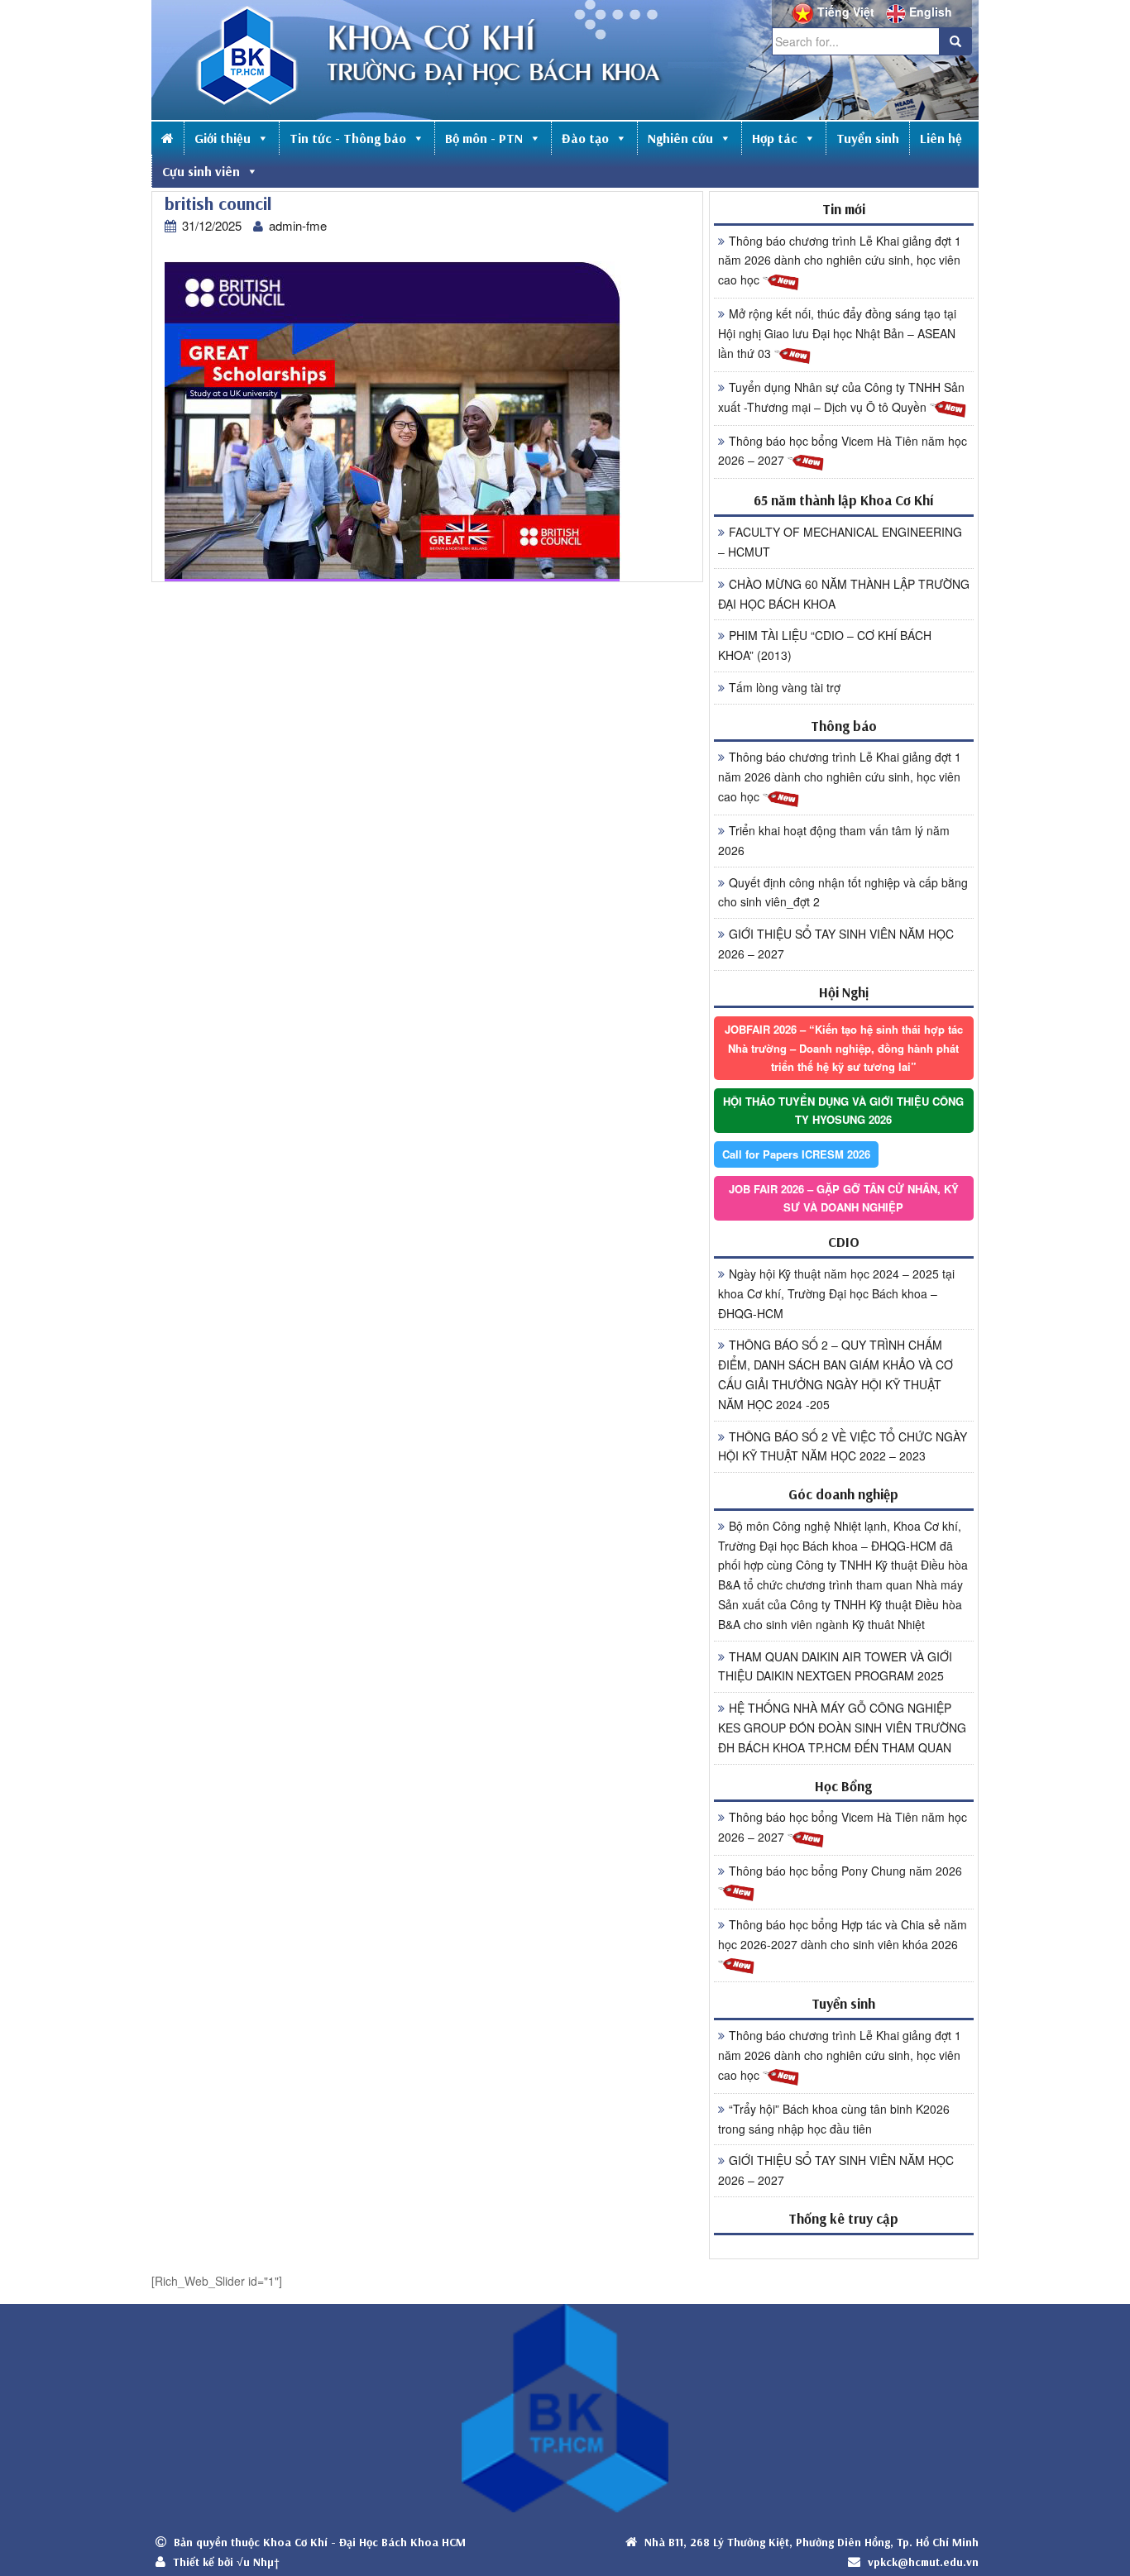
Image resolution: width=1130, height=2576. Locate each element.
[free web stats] (844, 2246)
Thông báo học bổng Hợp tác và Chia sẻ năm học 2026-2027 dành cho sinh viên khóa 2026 (843, 1934)
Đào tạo (585, 138)
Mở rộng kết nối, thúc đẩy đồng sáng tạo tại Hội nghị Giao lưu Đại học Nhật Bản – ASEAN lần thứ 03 (837, 333)
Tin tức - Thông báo (348, 138)
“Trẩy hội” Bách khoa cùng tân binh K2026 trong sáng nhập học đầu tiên (834, 2119)
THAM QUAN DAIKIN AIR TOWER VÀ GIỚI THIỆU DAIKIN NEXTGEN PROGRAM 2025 (835, 1666)
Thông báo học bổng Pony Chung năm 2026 (845, 1871)
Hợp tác (775, 138)
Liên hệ (941, 138)
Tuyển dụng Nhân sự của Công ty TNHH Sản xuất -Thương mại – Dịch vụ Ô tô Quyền (841, 397)
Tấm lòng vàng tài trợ (785, 687)
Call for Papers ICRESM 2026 (796, 1154)
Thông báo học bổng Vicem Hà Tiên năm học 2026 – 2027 (843, 451)
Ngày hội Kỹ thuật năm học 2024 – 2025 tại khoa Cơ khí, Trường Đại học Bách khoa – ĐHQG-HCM (836, 1293)
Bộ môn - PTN (484, 138)
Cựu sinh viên (201, 171)
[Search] (955, 41)
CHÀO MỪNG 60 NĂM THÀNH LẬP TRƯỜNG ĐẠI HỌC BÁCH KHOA (844, 594)
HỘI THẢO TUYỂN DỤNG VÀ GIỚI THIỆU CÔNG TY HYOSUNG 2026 (843, 1110)
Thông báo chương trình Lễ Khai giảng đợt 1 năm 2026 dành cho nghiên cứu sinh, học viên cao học (840, 260)
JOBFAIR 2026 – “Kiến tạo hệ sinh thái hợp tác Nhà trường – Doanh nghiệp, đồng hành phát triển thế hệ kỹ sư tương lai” (844, 1047)
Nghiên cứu (680, 138)
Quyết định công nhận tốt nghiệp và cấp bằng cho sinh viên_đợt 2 (843, 892)
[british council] (393, 421)
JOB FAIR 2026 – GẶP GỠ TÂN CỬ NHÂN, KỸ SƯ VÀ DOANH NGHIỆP (844, 1198)
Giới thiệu (223, 138)
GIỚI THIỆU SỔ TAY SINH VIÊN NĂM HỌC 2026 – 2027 (836, 944)
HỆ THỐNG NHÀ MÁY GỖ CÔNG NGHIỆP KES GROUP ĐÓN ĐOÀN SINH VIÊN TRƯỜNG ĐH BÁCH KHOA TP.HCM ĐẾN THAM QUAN (842, 1728)
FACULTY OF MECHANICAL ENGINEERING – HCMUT (840, 542)
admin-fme (298, 225)
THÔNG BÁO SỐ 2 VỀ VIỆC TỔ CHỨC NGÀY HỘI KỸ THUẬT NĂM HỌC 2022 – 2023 (843, 1446)
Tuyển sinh (868, 138)
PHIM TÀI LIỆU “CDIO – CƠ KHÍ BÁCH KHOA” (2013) (825, 645)
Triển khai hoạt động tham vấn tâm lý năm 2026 (834, 840)
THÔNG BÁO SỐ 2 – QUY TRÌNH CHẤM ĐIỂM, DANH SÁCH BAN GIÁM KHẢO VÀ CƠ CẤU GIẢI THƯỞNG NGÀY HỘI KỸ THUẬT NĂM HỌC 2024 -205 (836, 1374)
